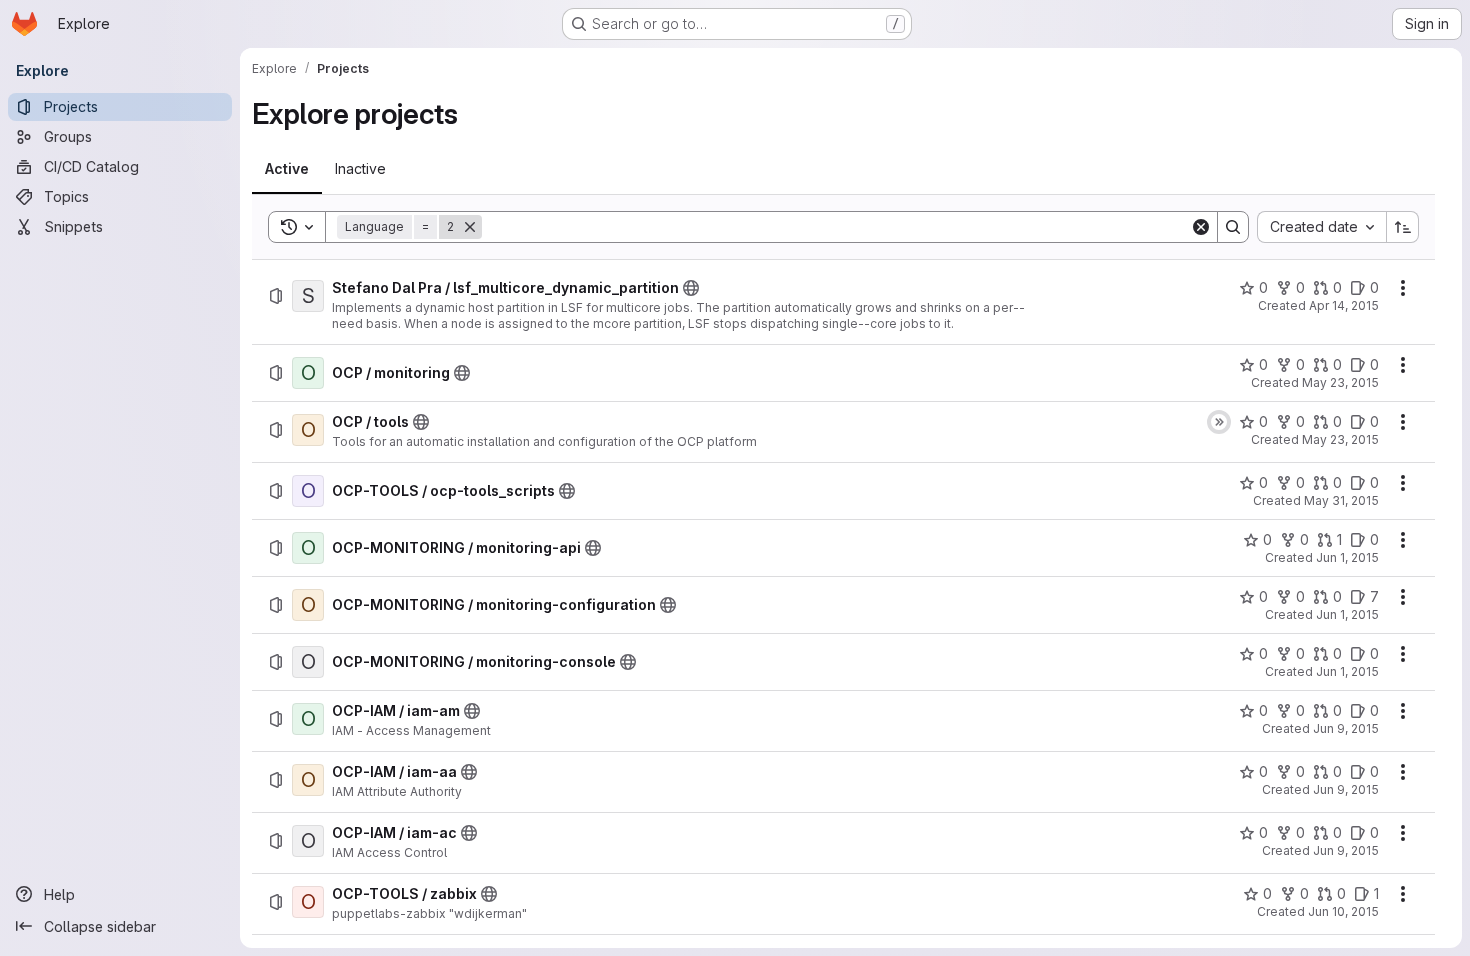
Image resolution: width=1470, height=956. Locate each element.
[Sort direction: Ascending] (1403, 227)
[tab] (287, 169)
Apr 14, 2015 (1344, 305)
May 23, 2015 (1340, 382)
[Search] (1233, 227)
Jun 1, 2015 (1347, 557)
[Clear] (1201, 227)
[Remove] (470, 227)
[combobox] (1321, 227)
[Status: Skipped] (1219, 422)
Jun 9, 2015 (1346, 728)
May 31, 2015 (1341, 500)
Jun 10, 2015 (1343, 911)
